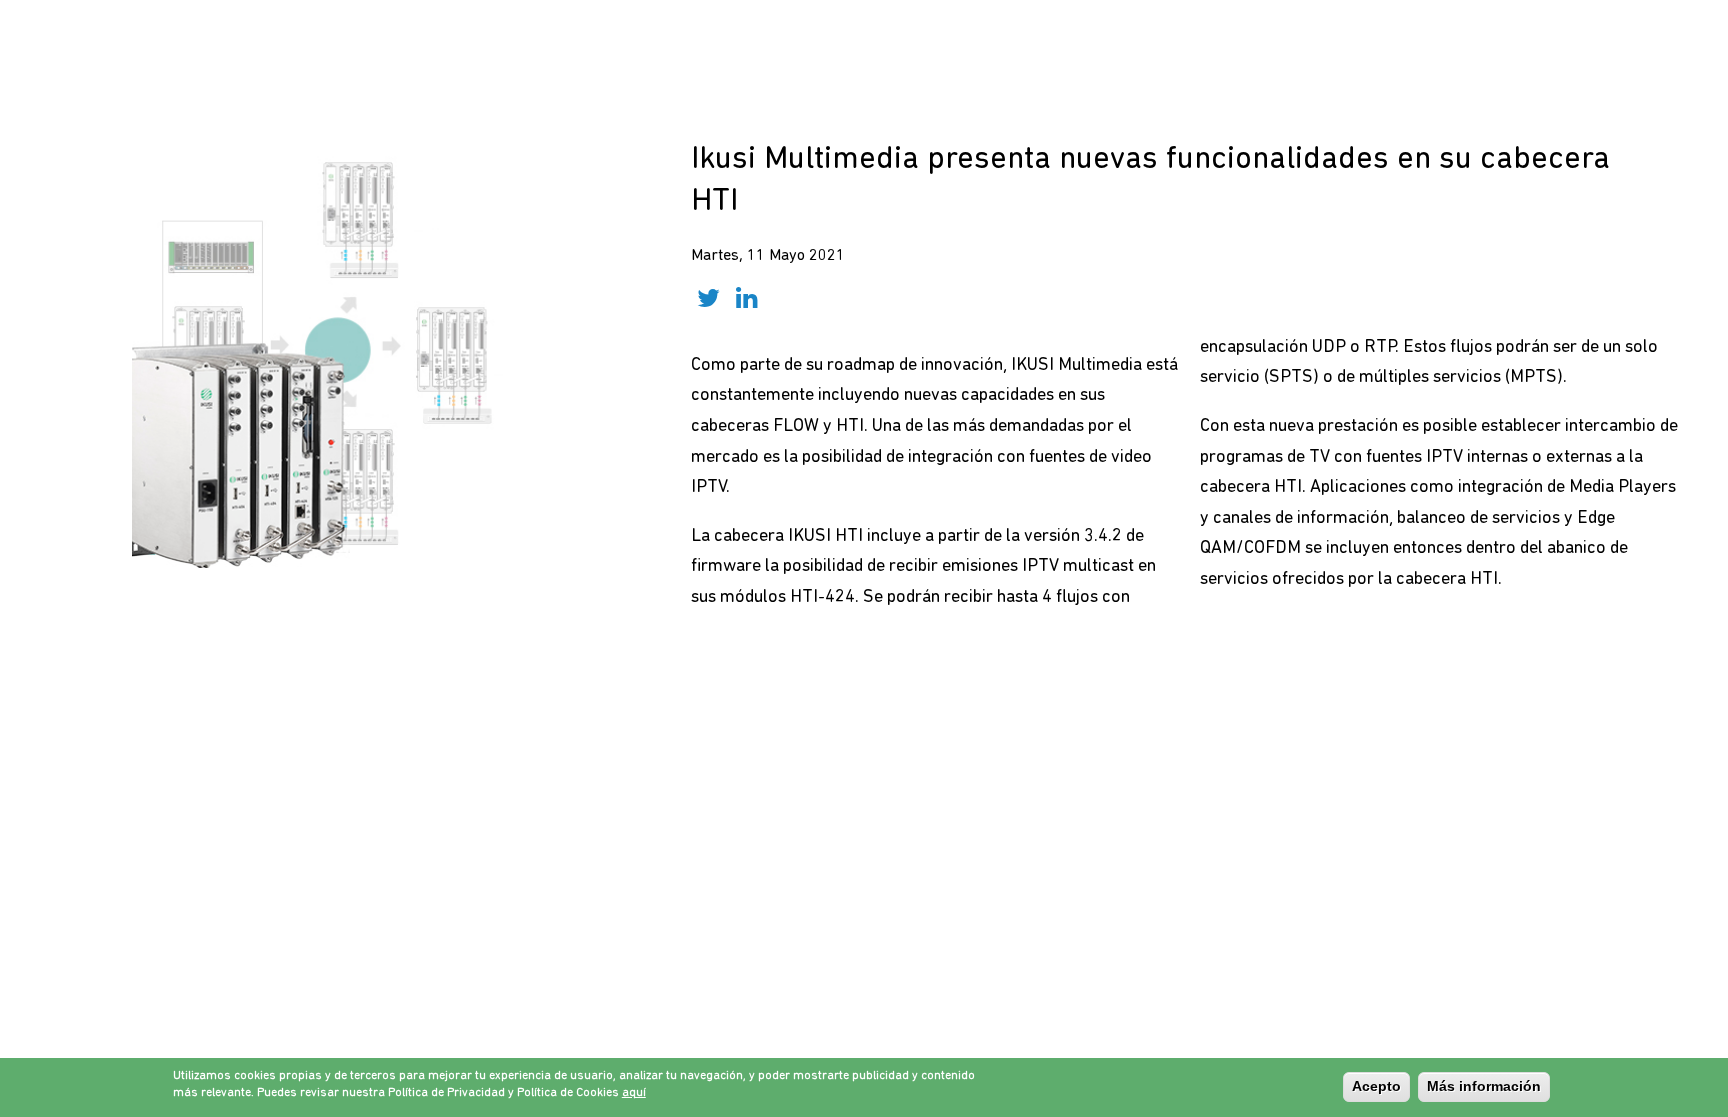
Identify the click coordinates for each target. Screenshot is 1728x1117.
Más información (1484, 1086)
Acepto (1376, 1086)
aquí (634, 1093)
